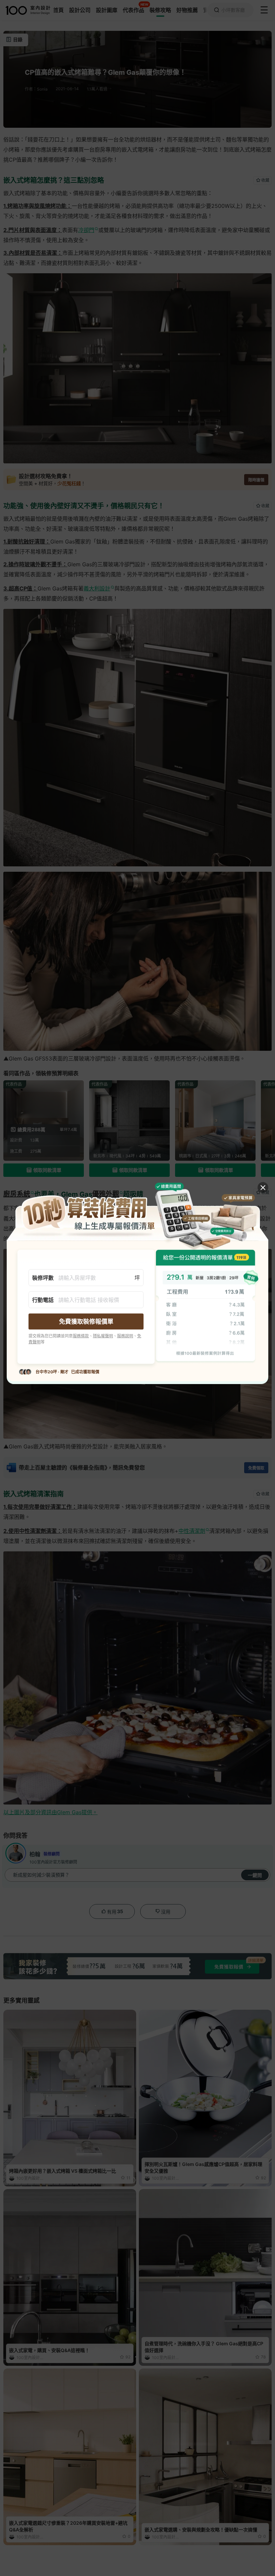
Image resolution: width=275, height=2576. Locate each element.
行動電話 (43, 1300)
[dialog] (137, 1288)
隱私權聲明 (103, 1336)
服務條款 (81, 1336)
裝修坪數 (43, 1277)
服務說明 (125, 1336)
